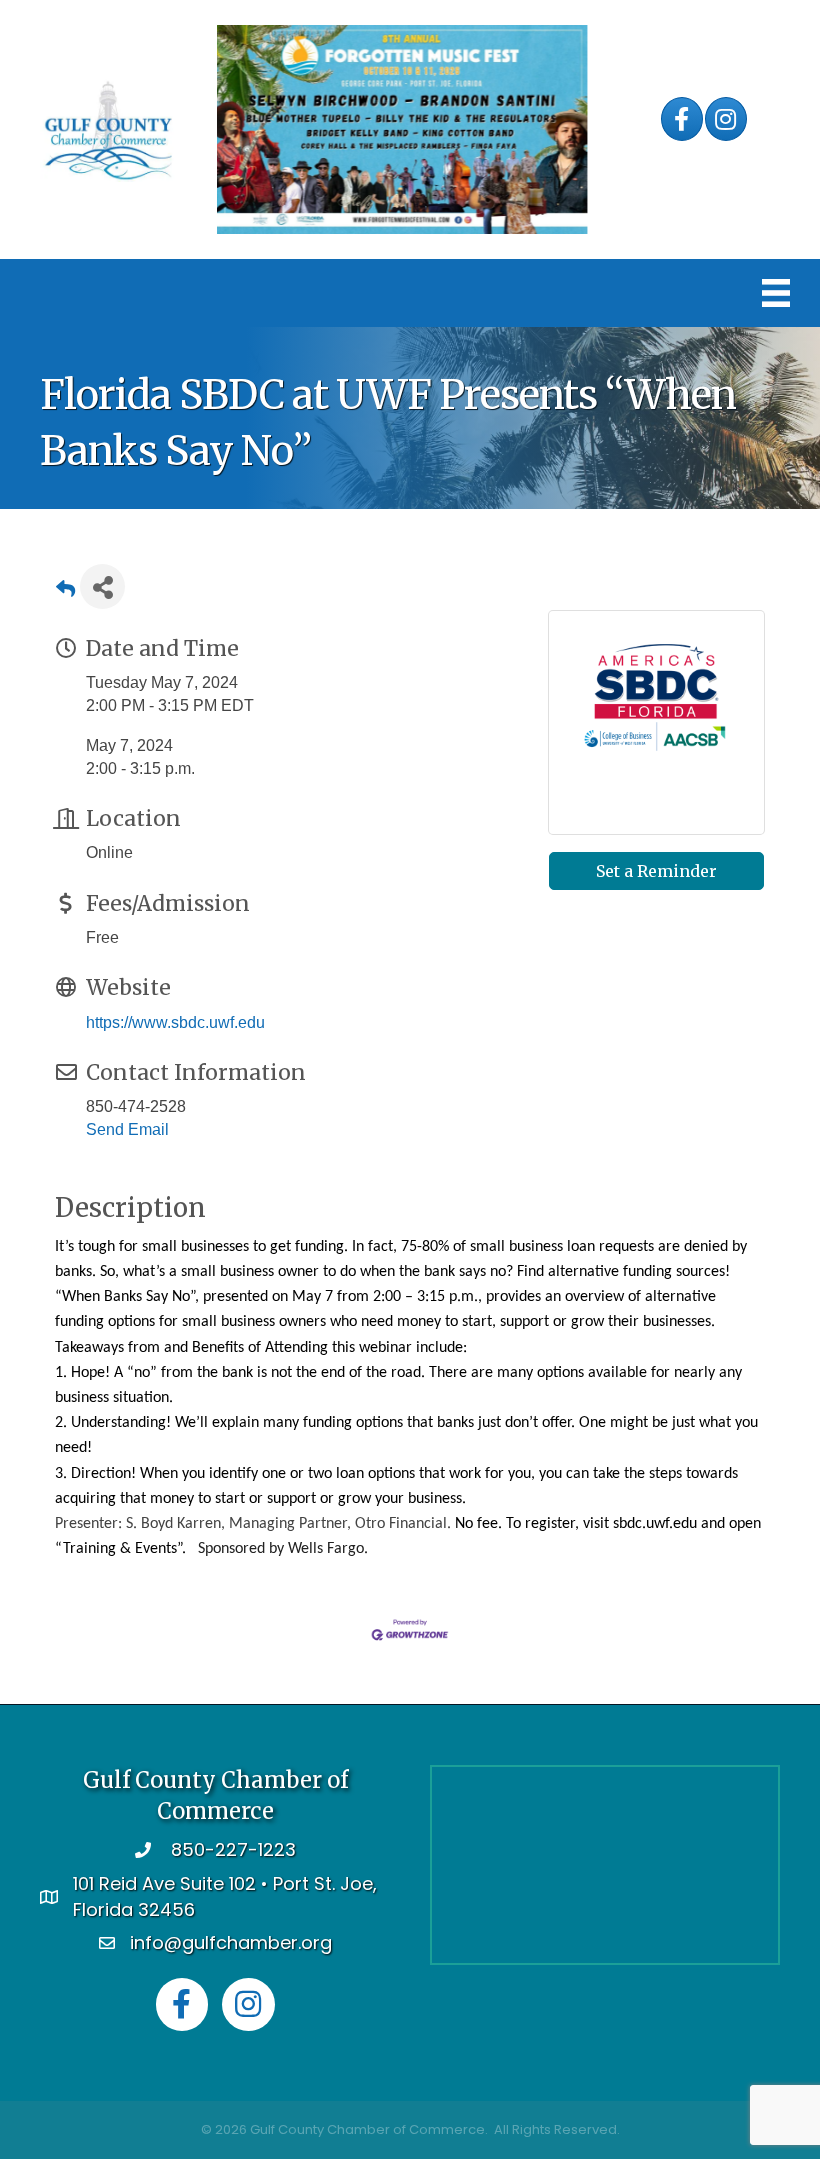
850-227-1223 (233, 1849)
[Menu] (776, 293)
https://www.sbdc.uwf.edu (175, 1022)
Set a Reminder (656, 871)
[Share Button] (102, 586)
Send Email (127, 1129)
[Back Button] (65, 592)
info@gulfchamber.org (231, 1942)
